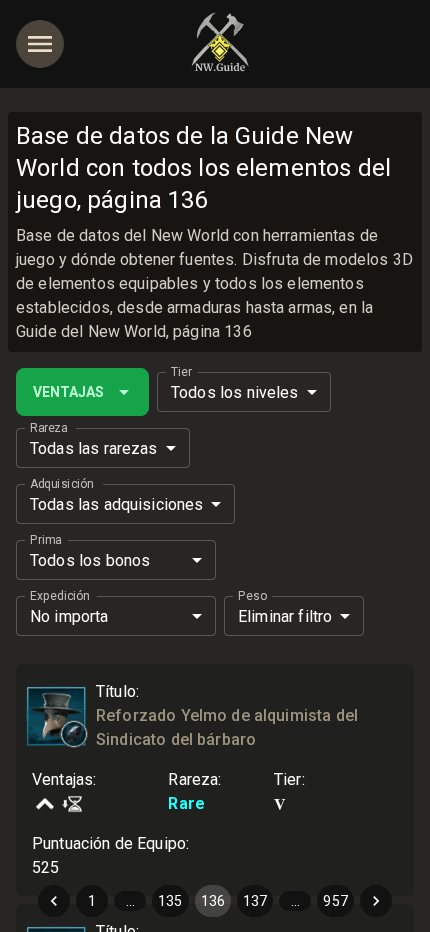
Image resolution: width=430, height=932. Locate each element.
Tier (181, 372)
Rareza (48, 428)
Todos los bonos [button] (90, 560)
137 (255, 901)
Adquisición (61, 484)
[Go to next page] (376, 901)
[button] (74, 734)
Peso (252, 596)
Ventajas (68, 392)
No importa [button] (69, 616)
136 (213, 901)
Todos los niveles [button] (235, 392)
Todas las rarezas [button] (94, 448)
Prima (45, 540)
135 (170, 901)
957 (335, 901)
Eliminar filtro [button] (285, 616)
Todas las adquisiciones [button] (116, 504)
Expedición (59, 596)
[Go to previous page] (54, 901)
